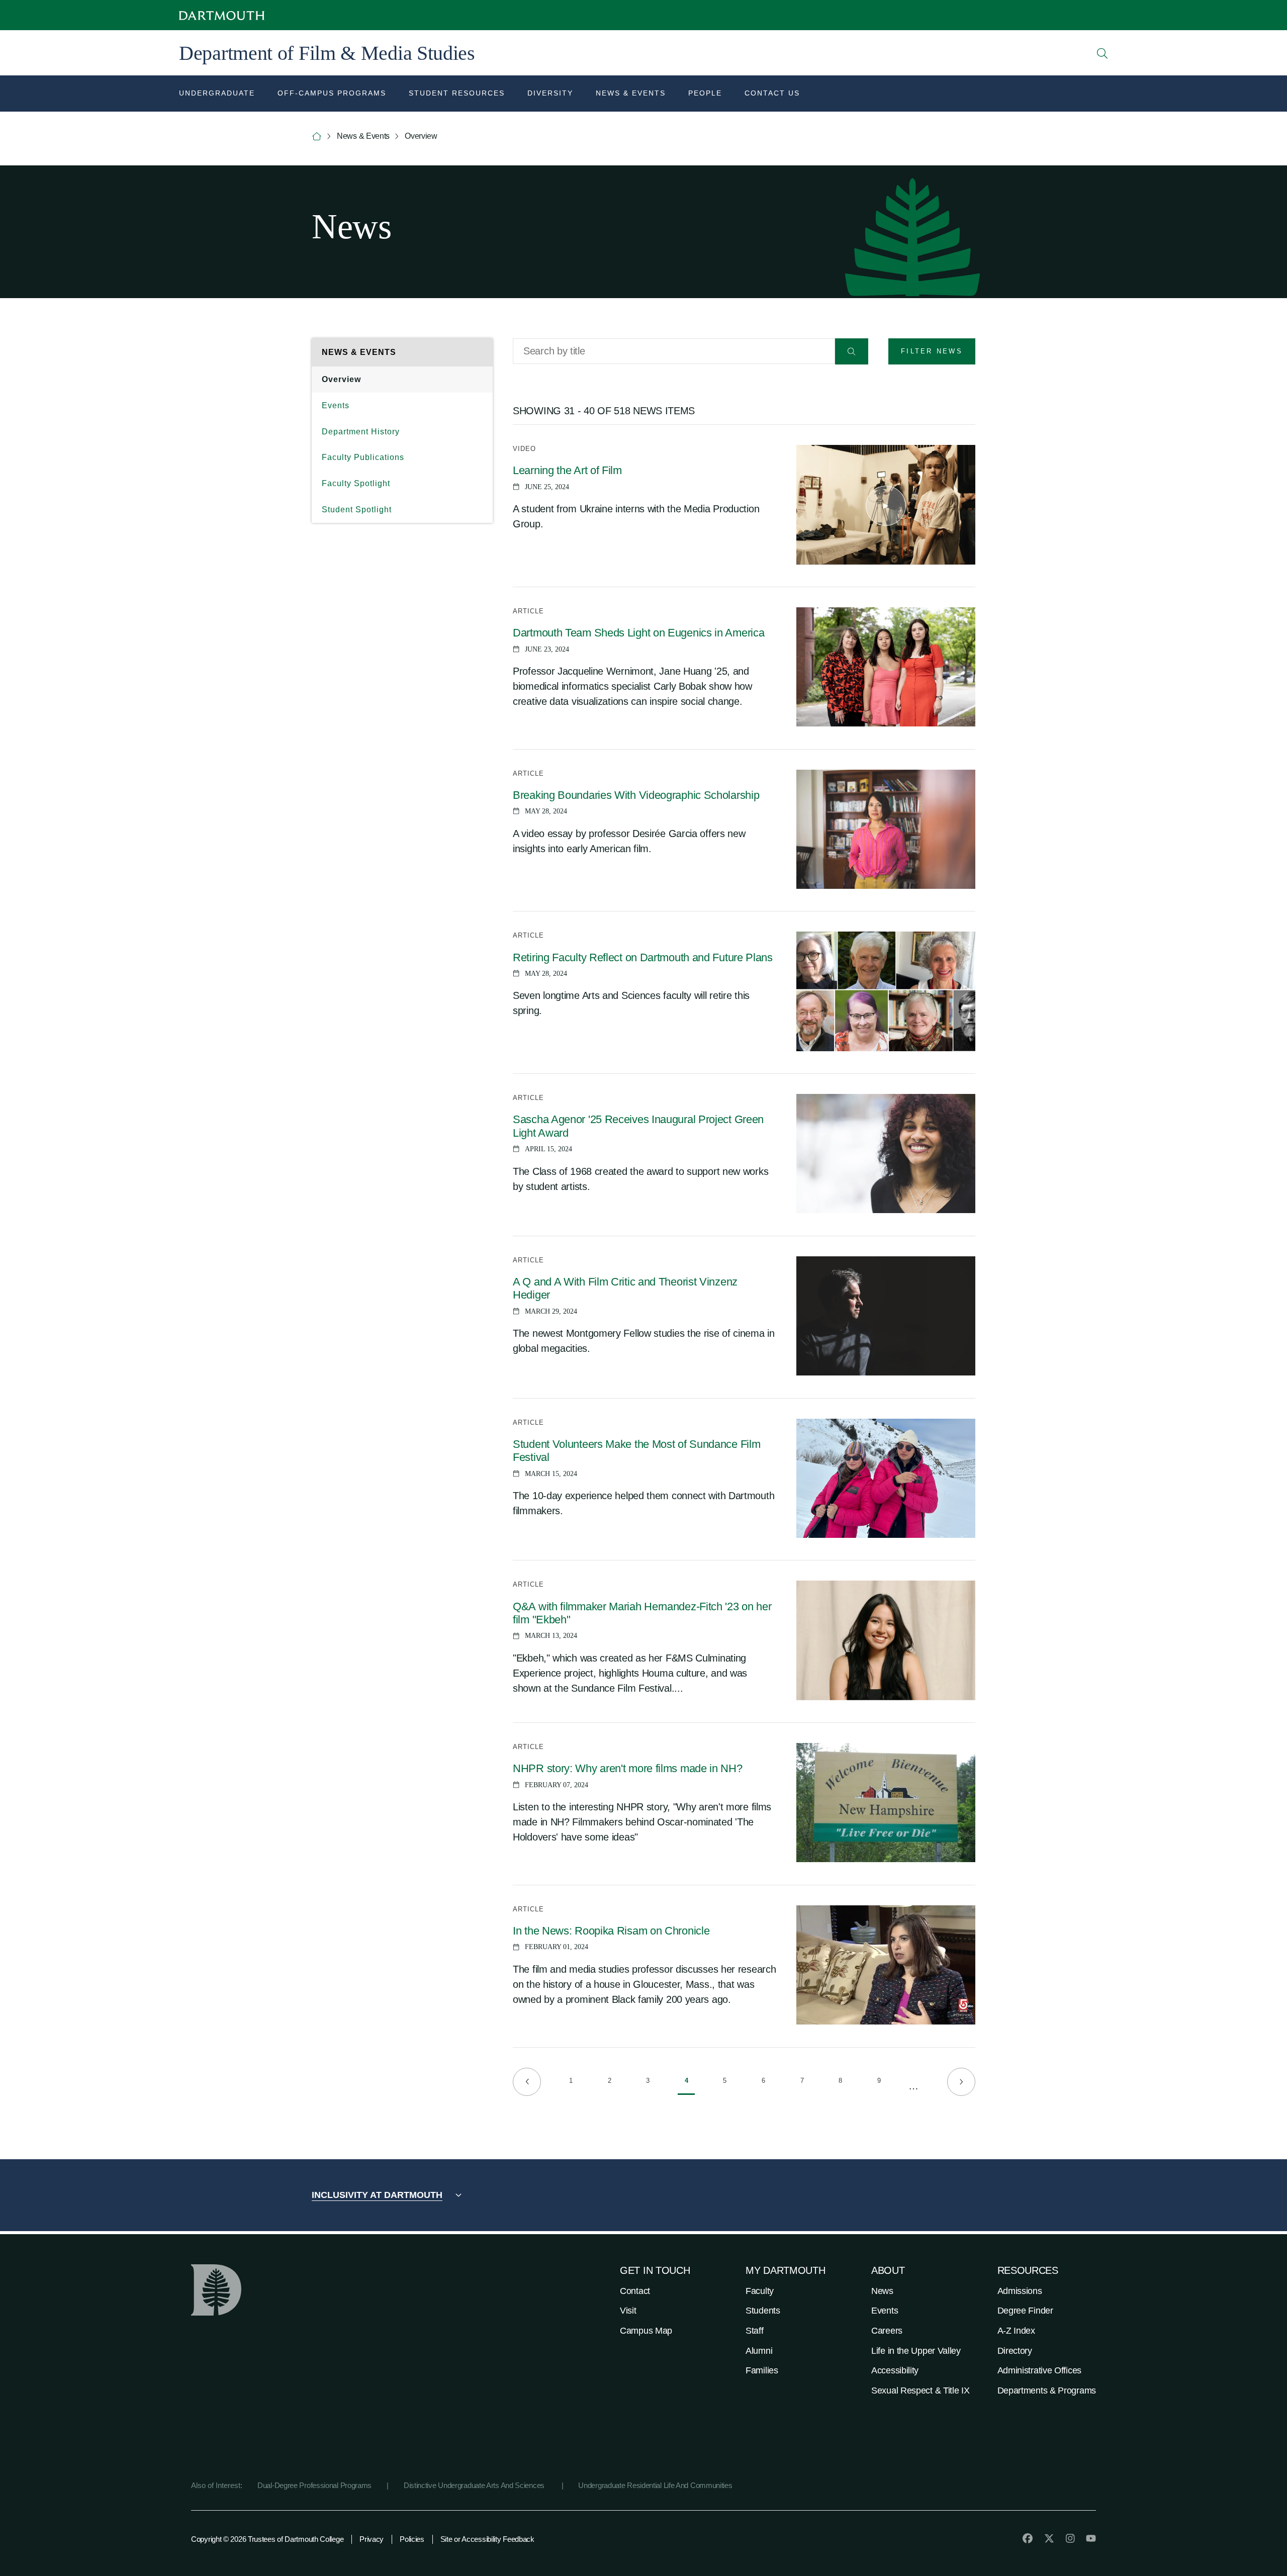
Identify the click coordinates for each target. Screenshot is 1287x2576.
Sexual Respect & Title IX (921, 2390)
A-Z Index (1016, 2331)
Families (762, 2370)
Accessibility (895, 2370)
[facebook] (1028, 2538)
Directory (1015, 2351)
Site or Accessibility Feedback (487, 2539)
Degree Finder (1025, 2311)
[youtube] (1091, 2538)
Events (336, 405)
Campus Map (646, 2331)
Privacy (372, 2539)
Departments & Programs (1047, 2390)
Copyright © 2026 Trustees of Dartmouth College (267, 2539)
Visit (628, 2311)
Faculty (760, 2291)
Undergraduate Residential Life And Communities (655, 2485)
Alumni (759, 2351)
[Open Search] (1102, 53)
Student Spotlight (357, 510)
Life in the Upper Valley (916, 2351)
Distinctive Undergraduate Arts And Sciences (475, 2485)
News (882, 2291)
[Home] (317, 136)
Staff (755, 2331)
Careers (887, 2331)
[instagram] (1070, 2538)
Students (763, 2311)
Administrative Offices (1039, 2370)
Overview (341, 379)
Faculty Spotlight (356, 483)
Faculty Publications (363, 457)
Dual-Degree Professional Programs (314, 2485)
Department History (361, 432)
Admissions (1020, 2291)
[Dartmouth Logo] (222, 15)
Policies (412, 2539)
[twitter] (1049, 2538)
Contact (635, 2291)
